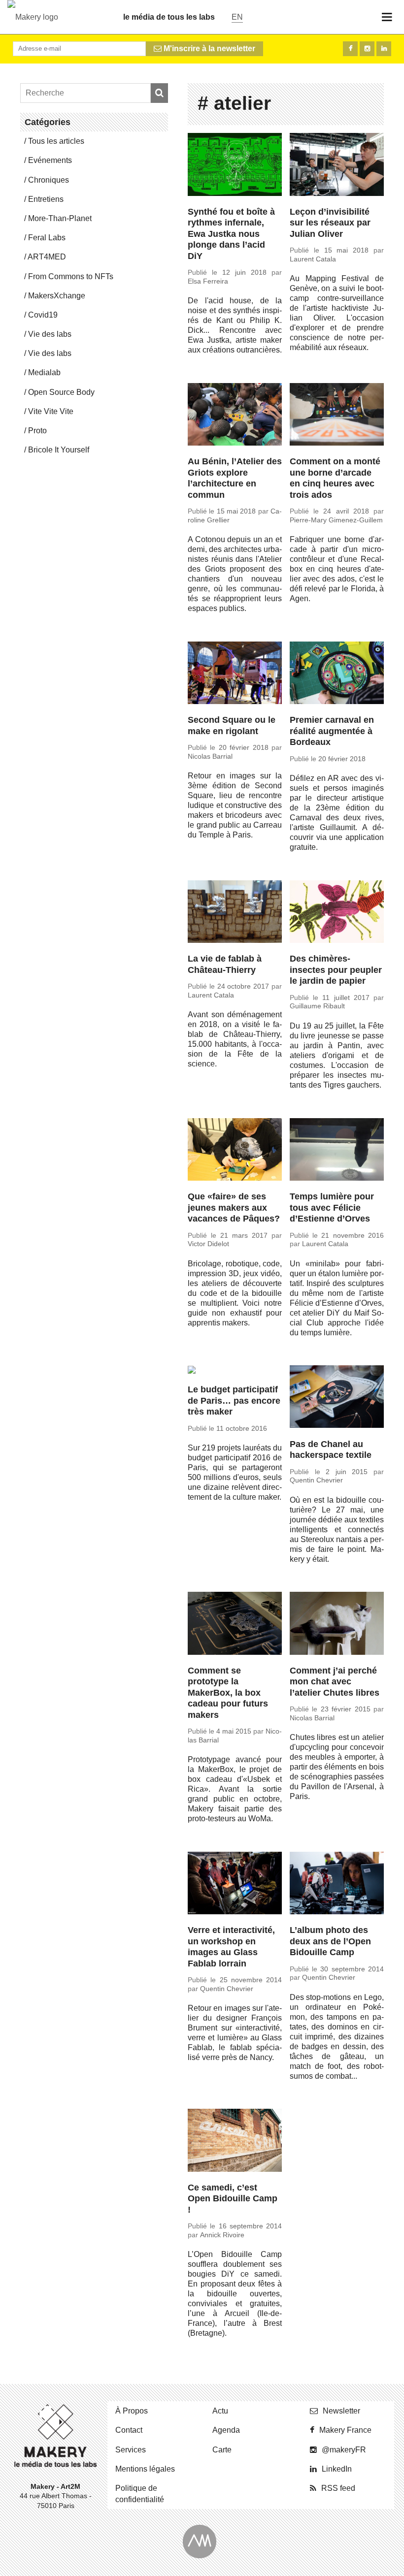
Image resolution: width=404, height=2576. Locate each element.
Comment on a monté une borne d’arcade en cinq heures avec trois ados (335, 478)
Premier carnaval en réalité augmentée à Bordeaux (332, 731)
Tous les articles (56, 141)
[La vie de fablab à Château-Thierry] (235, 913)
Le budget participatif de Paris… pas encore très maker (234, 1401)
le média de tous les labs (169, 17)
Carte (222, 2450)
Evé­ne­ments (50, 160)
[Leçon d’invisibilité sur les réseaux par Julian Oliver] (337, 166)
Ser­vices (131, 2450)
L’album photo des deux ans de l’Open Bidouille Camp (330, 1941)
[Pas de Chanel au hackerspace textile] (337, 1398)
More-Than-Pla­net (60, 218)
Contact (129, 2430)
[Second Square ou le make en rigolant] (235, 675)
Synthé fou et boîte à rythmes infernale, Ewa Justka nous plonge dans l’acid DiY (231, 234)
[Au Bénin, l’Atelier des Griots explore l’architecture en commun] (235, 416)
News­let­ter (341, 2411)
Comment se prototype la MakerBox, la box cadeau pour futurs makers (228, 1693)
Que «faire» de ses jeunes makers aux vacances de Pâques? (234, 1207)
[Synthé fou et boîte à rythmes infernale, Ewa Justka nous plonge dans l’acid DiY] (235, 166)
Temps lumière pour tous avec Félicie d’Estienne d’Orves (332, 1207)
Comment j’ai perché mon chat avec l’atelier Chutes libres (335, 1682)
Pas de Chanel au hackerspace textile (331, 1450)
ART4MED (47, 257)
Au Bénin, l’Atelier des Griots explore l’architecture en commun (235, 478)
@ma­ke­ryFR (344, 2450)
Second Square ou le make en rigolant (232, 725)
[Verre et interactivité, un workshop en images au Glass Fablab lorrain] (235, 1885)
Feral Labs (47, 238)
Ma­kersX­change (57, 296)
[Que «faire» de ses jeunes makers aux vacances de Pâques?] (235, 1151)
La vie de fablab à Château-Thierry (225, 964)
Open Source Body (61, 392)
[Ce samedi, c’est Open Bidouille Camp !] (235, 2142)
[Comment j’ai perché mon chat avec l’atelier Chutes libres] (337, 1625)
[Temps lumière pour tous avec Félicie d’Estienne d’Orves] (337, 1151)
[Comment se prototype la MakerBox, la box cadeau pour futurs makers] (235, 1625)
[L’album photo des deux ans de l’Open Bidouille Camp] (337, 1885)
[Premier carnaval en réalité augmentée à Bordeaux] (337, 675)
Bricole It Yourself (59, 450)
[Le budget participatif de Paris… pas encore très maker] (235, 1371)
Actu (220, 2411)
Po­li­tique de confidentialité (140, 2494)
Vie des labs (50, 334)
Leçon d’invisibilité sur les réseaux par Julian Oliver (330, 223)
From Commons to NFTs (71, 276)
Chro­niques (49, 180)
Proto (37, 431)
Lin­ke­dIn (337, 2469)
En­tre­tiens (46, 199)
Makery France (345, 2430)
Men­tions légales (145, 2469)
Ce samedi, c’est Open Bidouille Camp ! (233, 2199)
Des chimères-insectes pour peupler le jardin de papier (336, 970)
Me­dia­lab (44, 372)
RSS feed (338, 2488)
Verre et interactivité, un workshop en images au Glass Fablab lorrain (231, 1947)
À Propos (132, 2411)
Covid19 (43, 315)
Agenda (226, 2430)
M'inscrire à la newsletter (208, 48)
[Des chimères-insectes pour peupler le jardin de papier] (337, 913)
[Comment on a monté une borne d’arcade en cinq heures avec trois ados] (337, 416)
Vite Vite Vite (51, 411)
